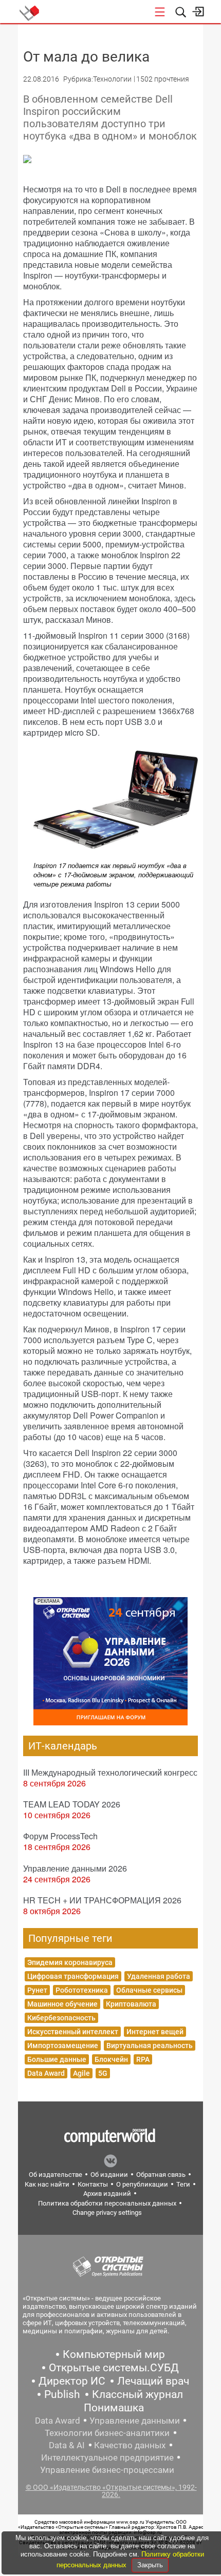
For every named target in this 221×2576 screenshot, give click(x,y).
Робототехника (82, 1990)
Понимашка (114, 2408)
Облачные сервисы (149, 1990)
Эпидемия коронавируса (70, 1962)
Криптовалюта (131, 2004)
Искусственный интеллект (73, 2032)
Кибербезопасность (61, 2018)
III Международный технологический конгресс (110, 1772)
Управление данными (135, 2421)
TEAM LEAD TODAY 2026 (72, 1804)
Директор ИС (72, 2381)
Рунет (37, 1990)
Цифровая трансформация (73, 1976)
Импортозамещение (63, 2046)
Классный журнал (137, 2394)
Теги (183, 2184)
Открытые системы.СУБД (114, 2368)
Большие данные (57, 2059)
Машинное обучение (62, 2004)
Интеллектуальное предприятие (107, 2457)
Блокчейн (111, 2059)
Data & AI (67, 2445)
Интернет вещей (155, 2032)
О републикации (142, 2184)
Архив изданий (107, 2194)
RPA (143, 2059)
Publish (62, 2394)
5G (103, 2073)
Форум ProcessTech (60, 1836)
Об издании (109, 2175)
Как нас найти (47, 2184)
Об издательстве (56, 2175)
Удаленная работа (159, 1976)
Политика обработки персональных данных (107, 2203)
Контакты (93, 2184)
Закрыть (150, 2565)
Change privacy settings (107, 2213)
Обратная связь (161, 2175)
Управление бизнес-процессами (107, 2470)
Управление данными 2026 (75, 1868)
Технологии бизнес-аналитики (107, 2433)
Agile (81, 2073)
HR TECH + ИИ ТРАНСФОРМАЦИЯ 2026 (102, 1900)
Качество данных (130, 2445)
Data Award (46, 2073)
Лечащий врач (153, 2381)
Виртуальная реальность (150, 2046)
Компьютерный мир (114, 2354)
